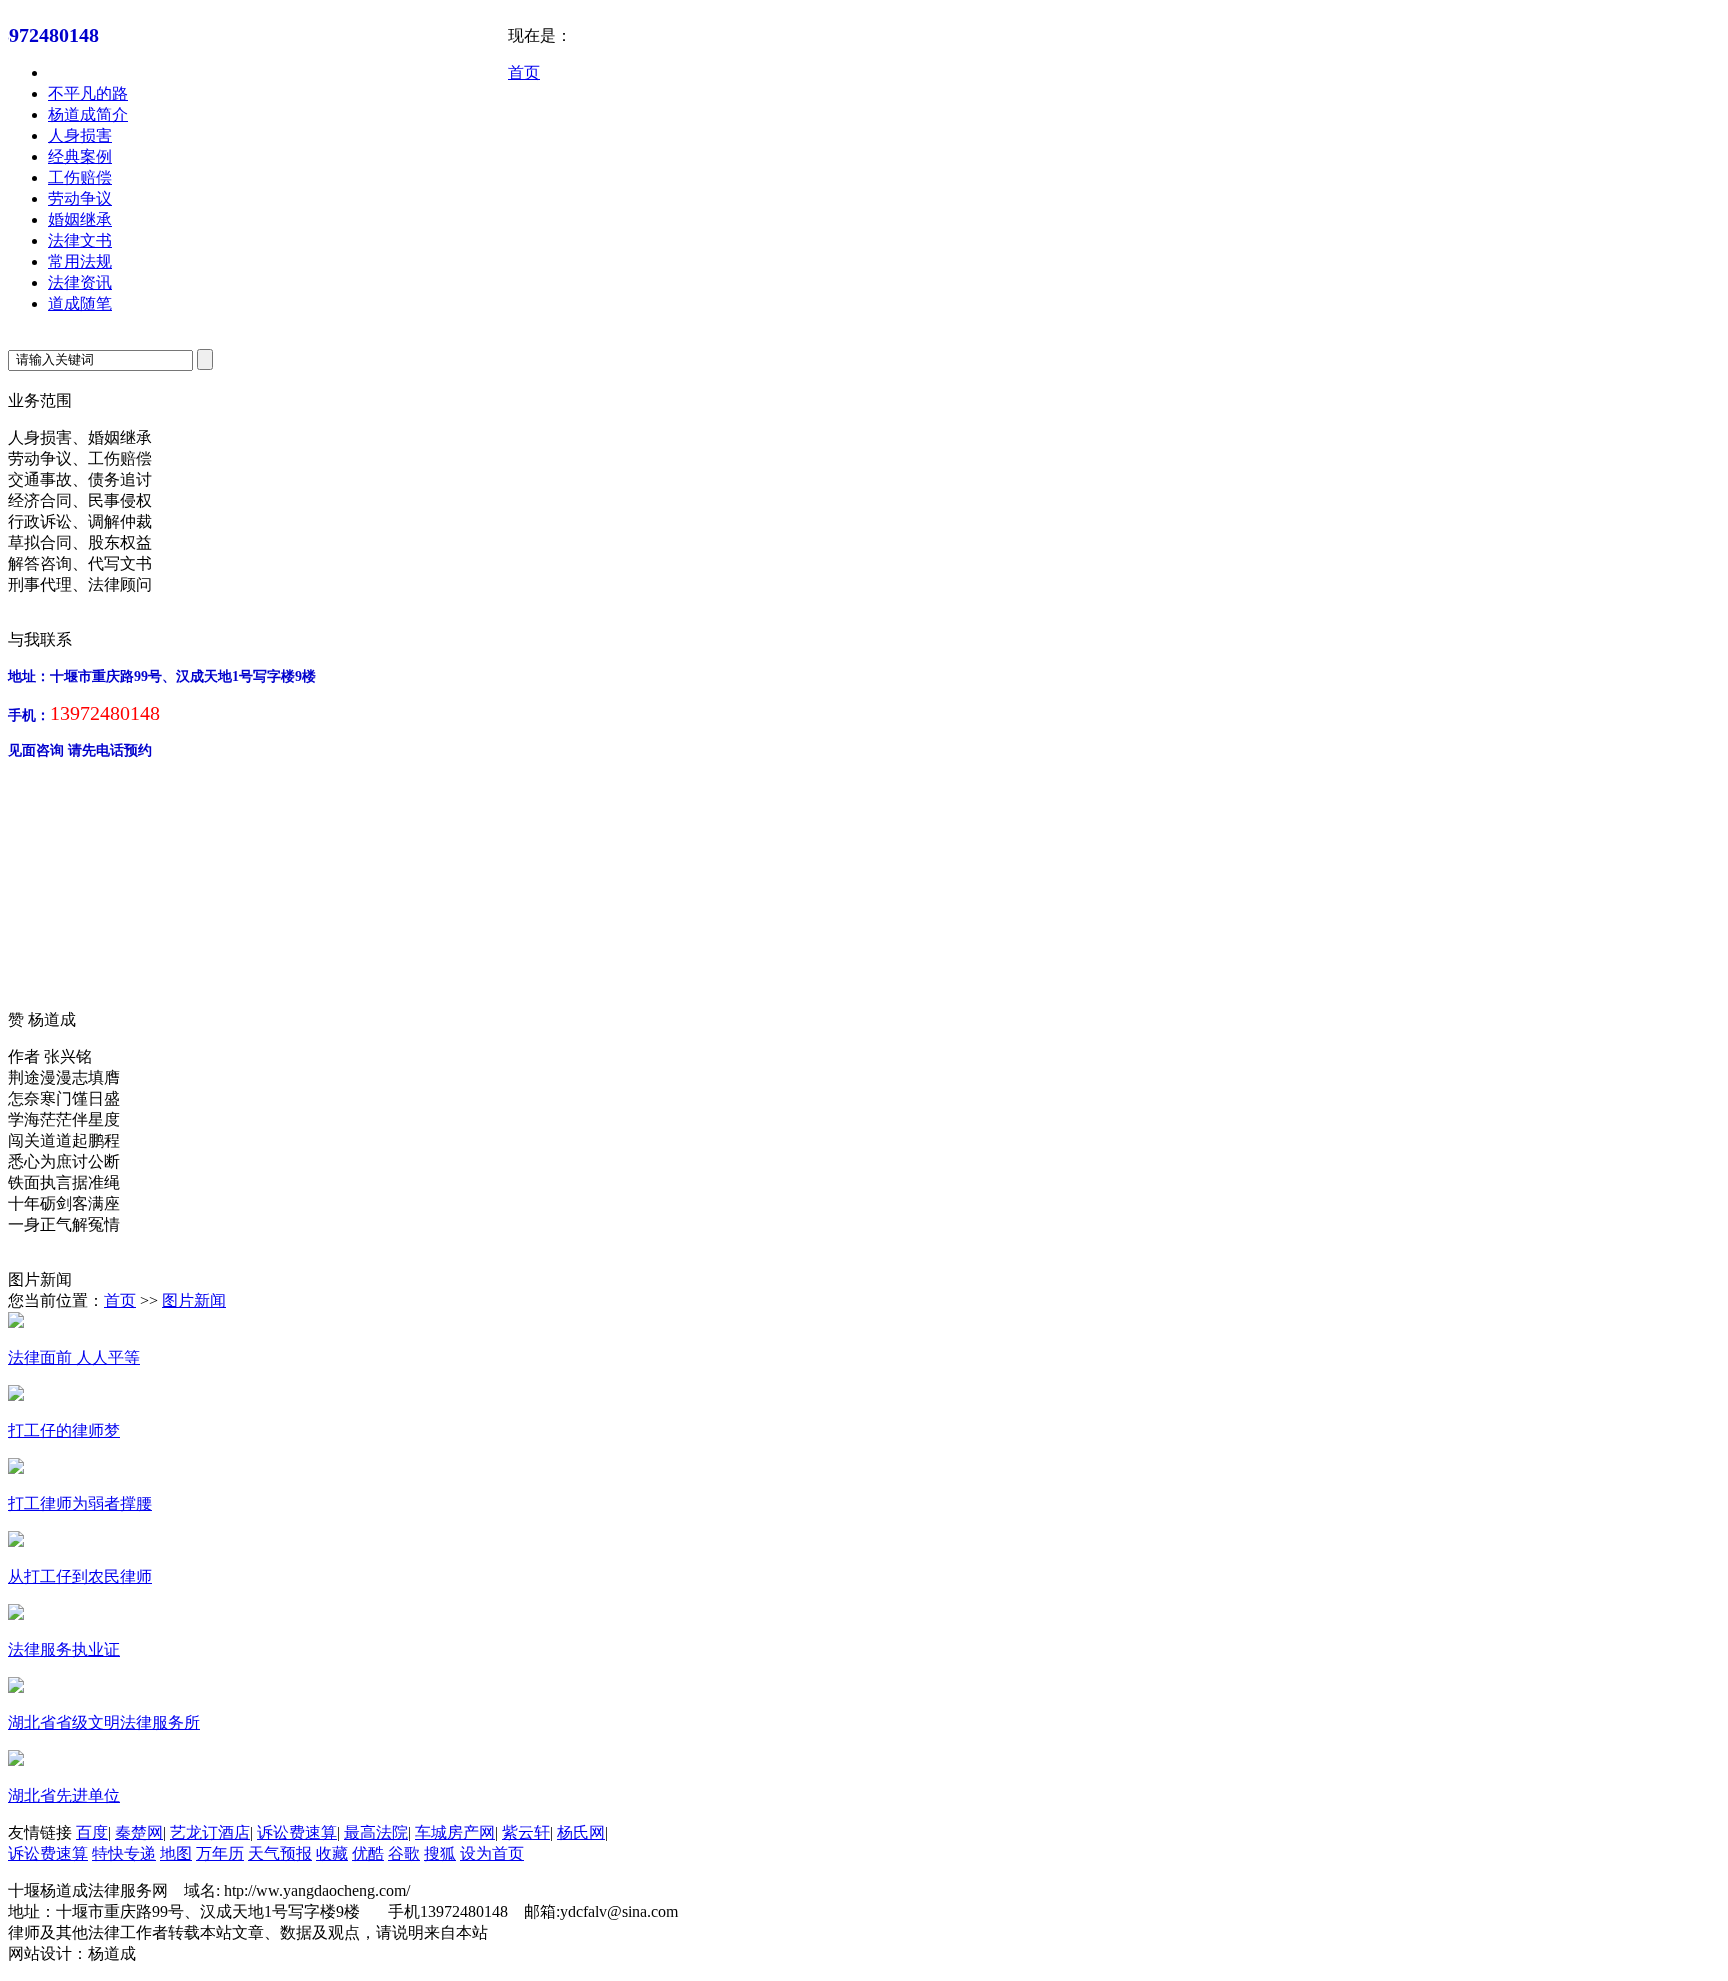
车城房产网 (455, 1832)
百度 (92, 1832)
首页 (524, 72)
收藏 (332, 1853)
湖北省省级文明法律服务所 (104, 1722)
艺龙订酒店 (210, 1832)
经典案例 (80, 156)
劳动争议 (80, 198)
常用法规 (80, 261)
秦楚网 (139, 1832)
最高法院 (376, 1832)
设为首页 (492, 1853)
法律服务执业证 (64, 1649)
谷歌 (404, 1853)
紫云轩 (526, 1832)
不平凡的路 (88, 93)
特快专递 (124, 1853)
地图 (176, 1853)
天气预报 (280, 1853)
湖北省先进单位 (64, 1795)
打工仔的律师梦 (64, 1430)
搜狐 (440, 1853)
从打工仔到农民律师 (80, 1576)
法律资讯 (80, 282)
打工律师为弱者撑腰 (80, 1503)
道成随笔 (80, 303)
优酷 (368, 1853)
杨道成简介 (88, 114)
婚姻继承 (80, 219)
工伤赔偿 (80, 177)
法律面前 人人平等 (74, 1357)
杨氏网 (581, 1832)
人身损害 (80, 135)
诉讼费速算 (297, 1832)
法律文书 (80, 240)
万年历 (220, 1853)
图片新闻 (194, 1300)
